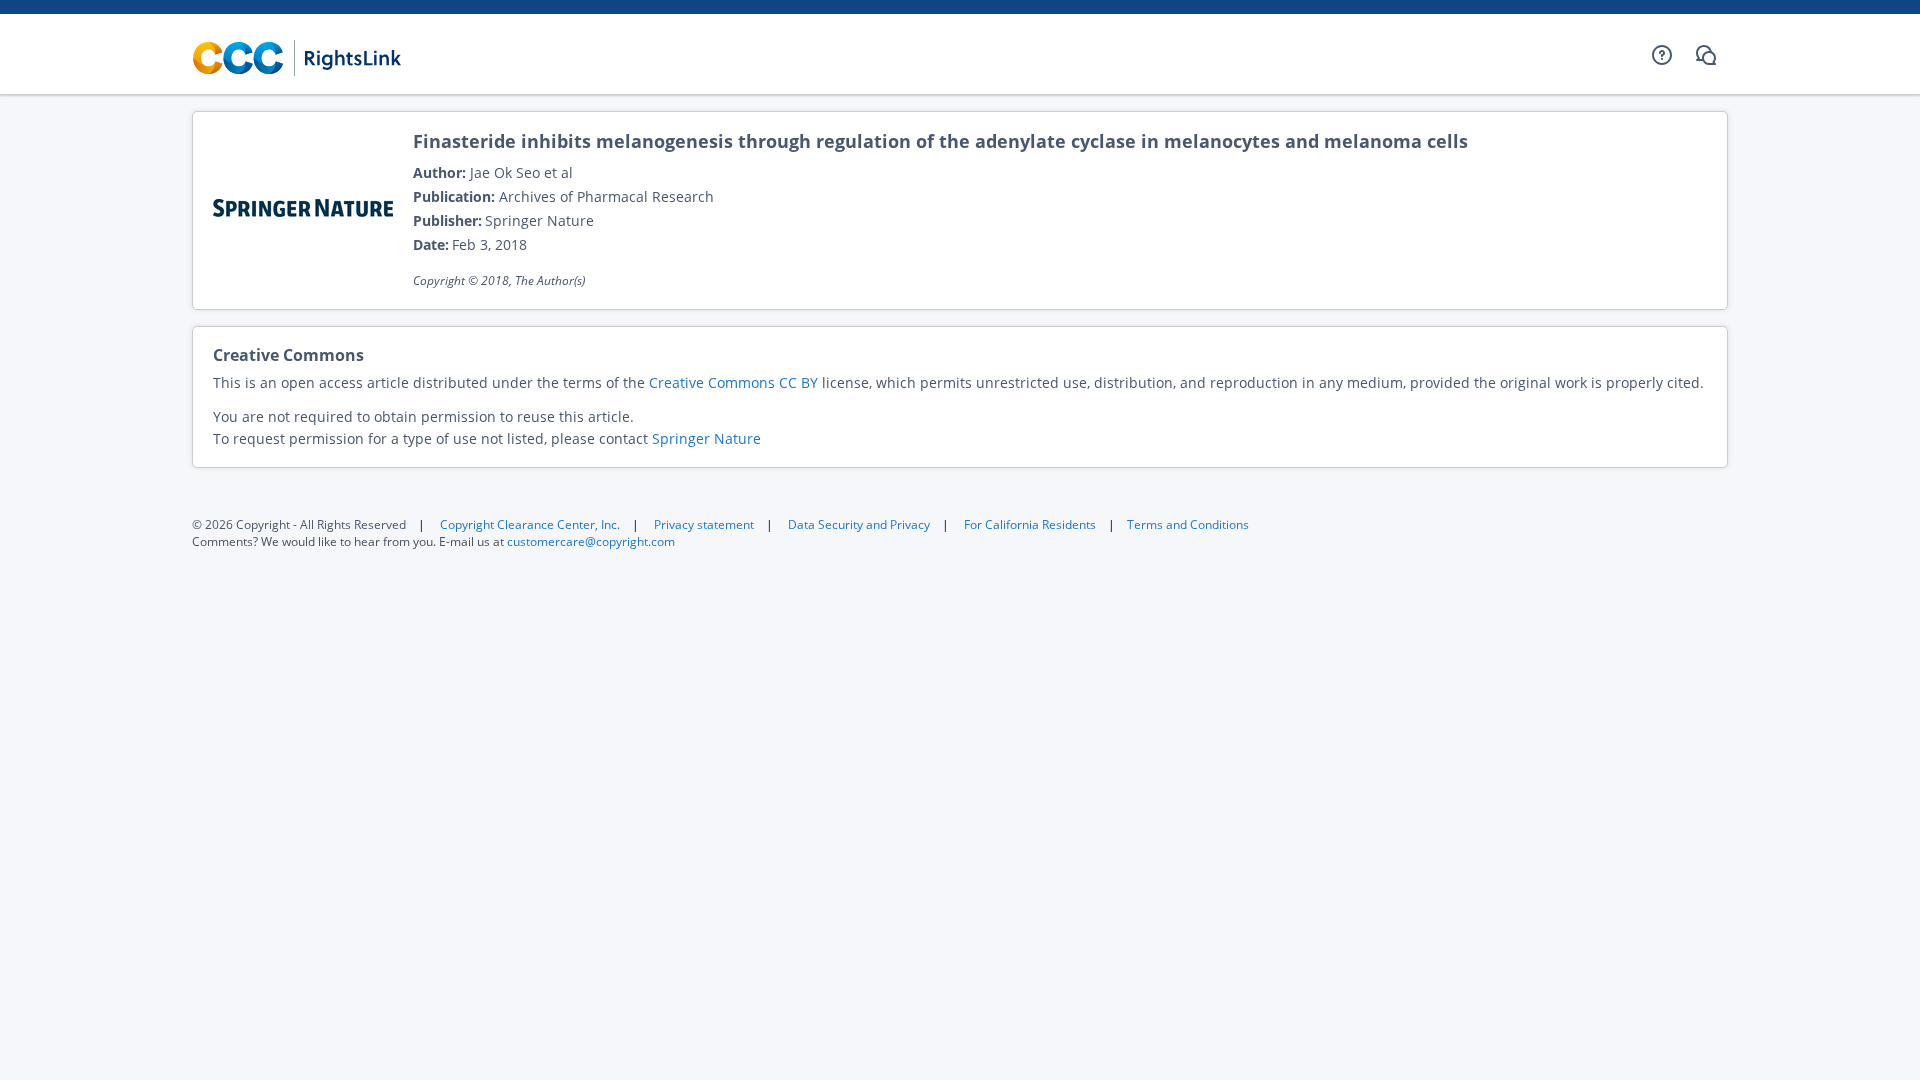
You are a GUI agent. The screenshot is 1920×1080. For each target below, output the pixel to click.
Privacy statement (704, 524)
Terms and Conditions (1188, 524)
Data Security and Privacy (859, 524)
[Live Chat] (1706, 55)
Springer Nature (706, 438)
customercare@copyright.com (591, 541)
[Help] (1662, 55)
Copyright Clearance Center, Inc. (530, 524)
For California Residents (1030, 524)
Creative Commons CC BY (733, 382)
